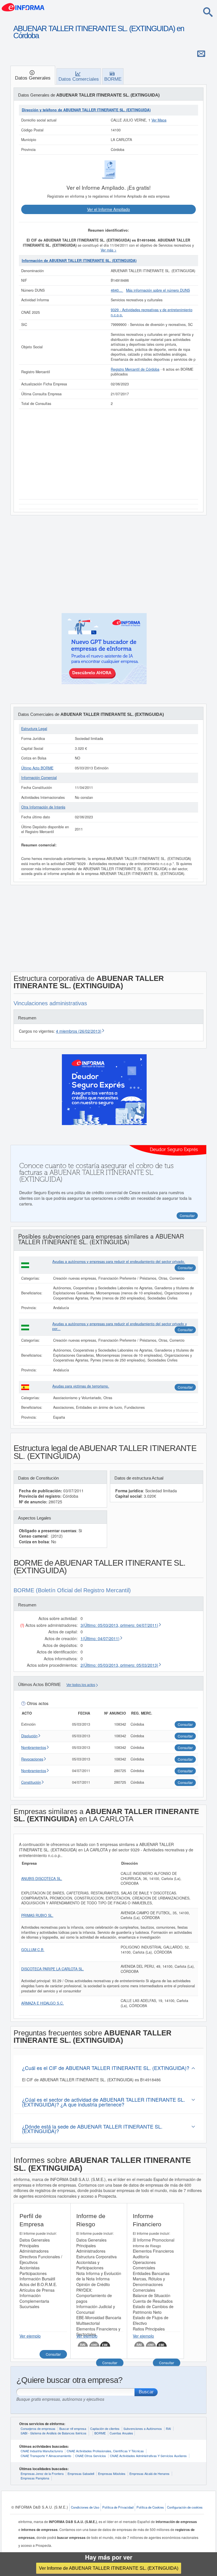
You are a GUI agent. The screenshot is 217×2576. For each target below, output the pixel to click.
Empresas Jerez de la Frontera (42, 2473)
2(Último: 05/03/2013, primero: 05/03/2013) (119, 1665)
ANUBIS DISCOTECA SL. (42, 1879)
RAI (168, 2428)
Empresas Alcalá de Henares (149, 2473)
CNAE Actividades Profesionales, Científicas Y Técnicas (105, 2451)
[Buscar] (208, 12)
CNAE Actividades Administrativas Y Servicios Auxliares (148, 2456)
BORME (100, 2433)
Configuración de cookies (185, 2507)
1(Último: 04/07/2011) (100, 1638)
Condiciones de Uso (85, 2507)
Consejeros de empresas (38, 2428)
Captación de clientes (105, 2428)
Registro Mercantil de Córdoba (135, 369)
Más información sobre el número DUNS (158, 290)
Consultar (185, 1268)
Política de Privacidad (118, 2507)
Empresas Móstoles (112, 2473)
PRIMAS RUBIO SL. (37, 1915)
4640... (117, 290)
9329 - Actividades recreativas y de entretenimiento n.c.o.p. (152, 312)
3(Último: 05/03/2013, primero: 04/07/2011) (119, 1625)
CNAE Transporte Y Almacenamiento (46, 2456)
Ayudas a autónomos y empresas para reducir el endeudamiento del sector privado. (119, 1262)
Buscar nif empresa (73, 2428)
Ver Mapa (159, 120)
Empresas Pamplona (35, 2478)
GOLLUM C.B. (33, 1950)
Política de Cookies (150, 2507)
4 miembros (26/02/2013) (79, 1031)
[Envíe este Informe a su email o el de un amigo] (201, 54)
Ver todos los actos (81, 1685)
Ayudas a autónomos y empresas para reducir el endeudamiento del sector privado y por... (120, 1326)
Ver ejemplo (30, 2336)
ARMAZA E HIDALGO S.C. (43, 2003)
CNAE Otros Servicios (91, 2456)
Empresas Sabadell (81, 2473)
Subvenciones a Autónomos (143, 2428)
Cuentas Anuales (121, 2433)
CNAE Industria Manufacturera (42, 2451)
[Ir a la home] (23, 7)
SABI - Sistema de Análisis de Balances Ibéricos (54, 2433)
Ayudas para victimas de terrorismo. (81, 1386)
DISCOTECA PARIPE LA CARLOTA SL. (53, 1969)
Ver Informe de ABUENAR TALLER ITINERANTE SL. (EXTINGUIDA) (109, 2568)
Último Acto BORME (37, 768)
